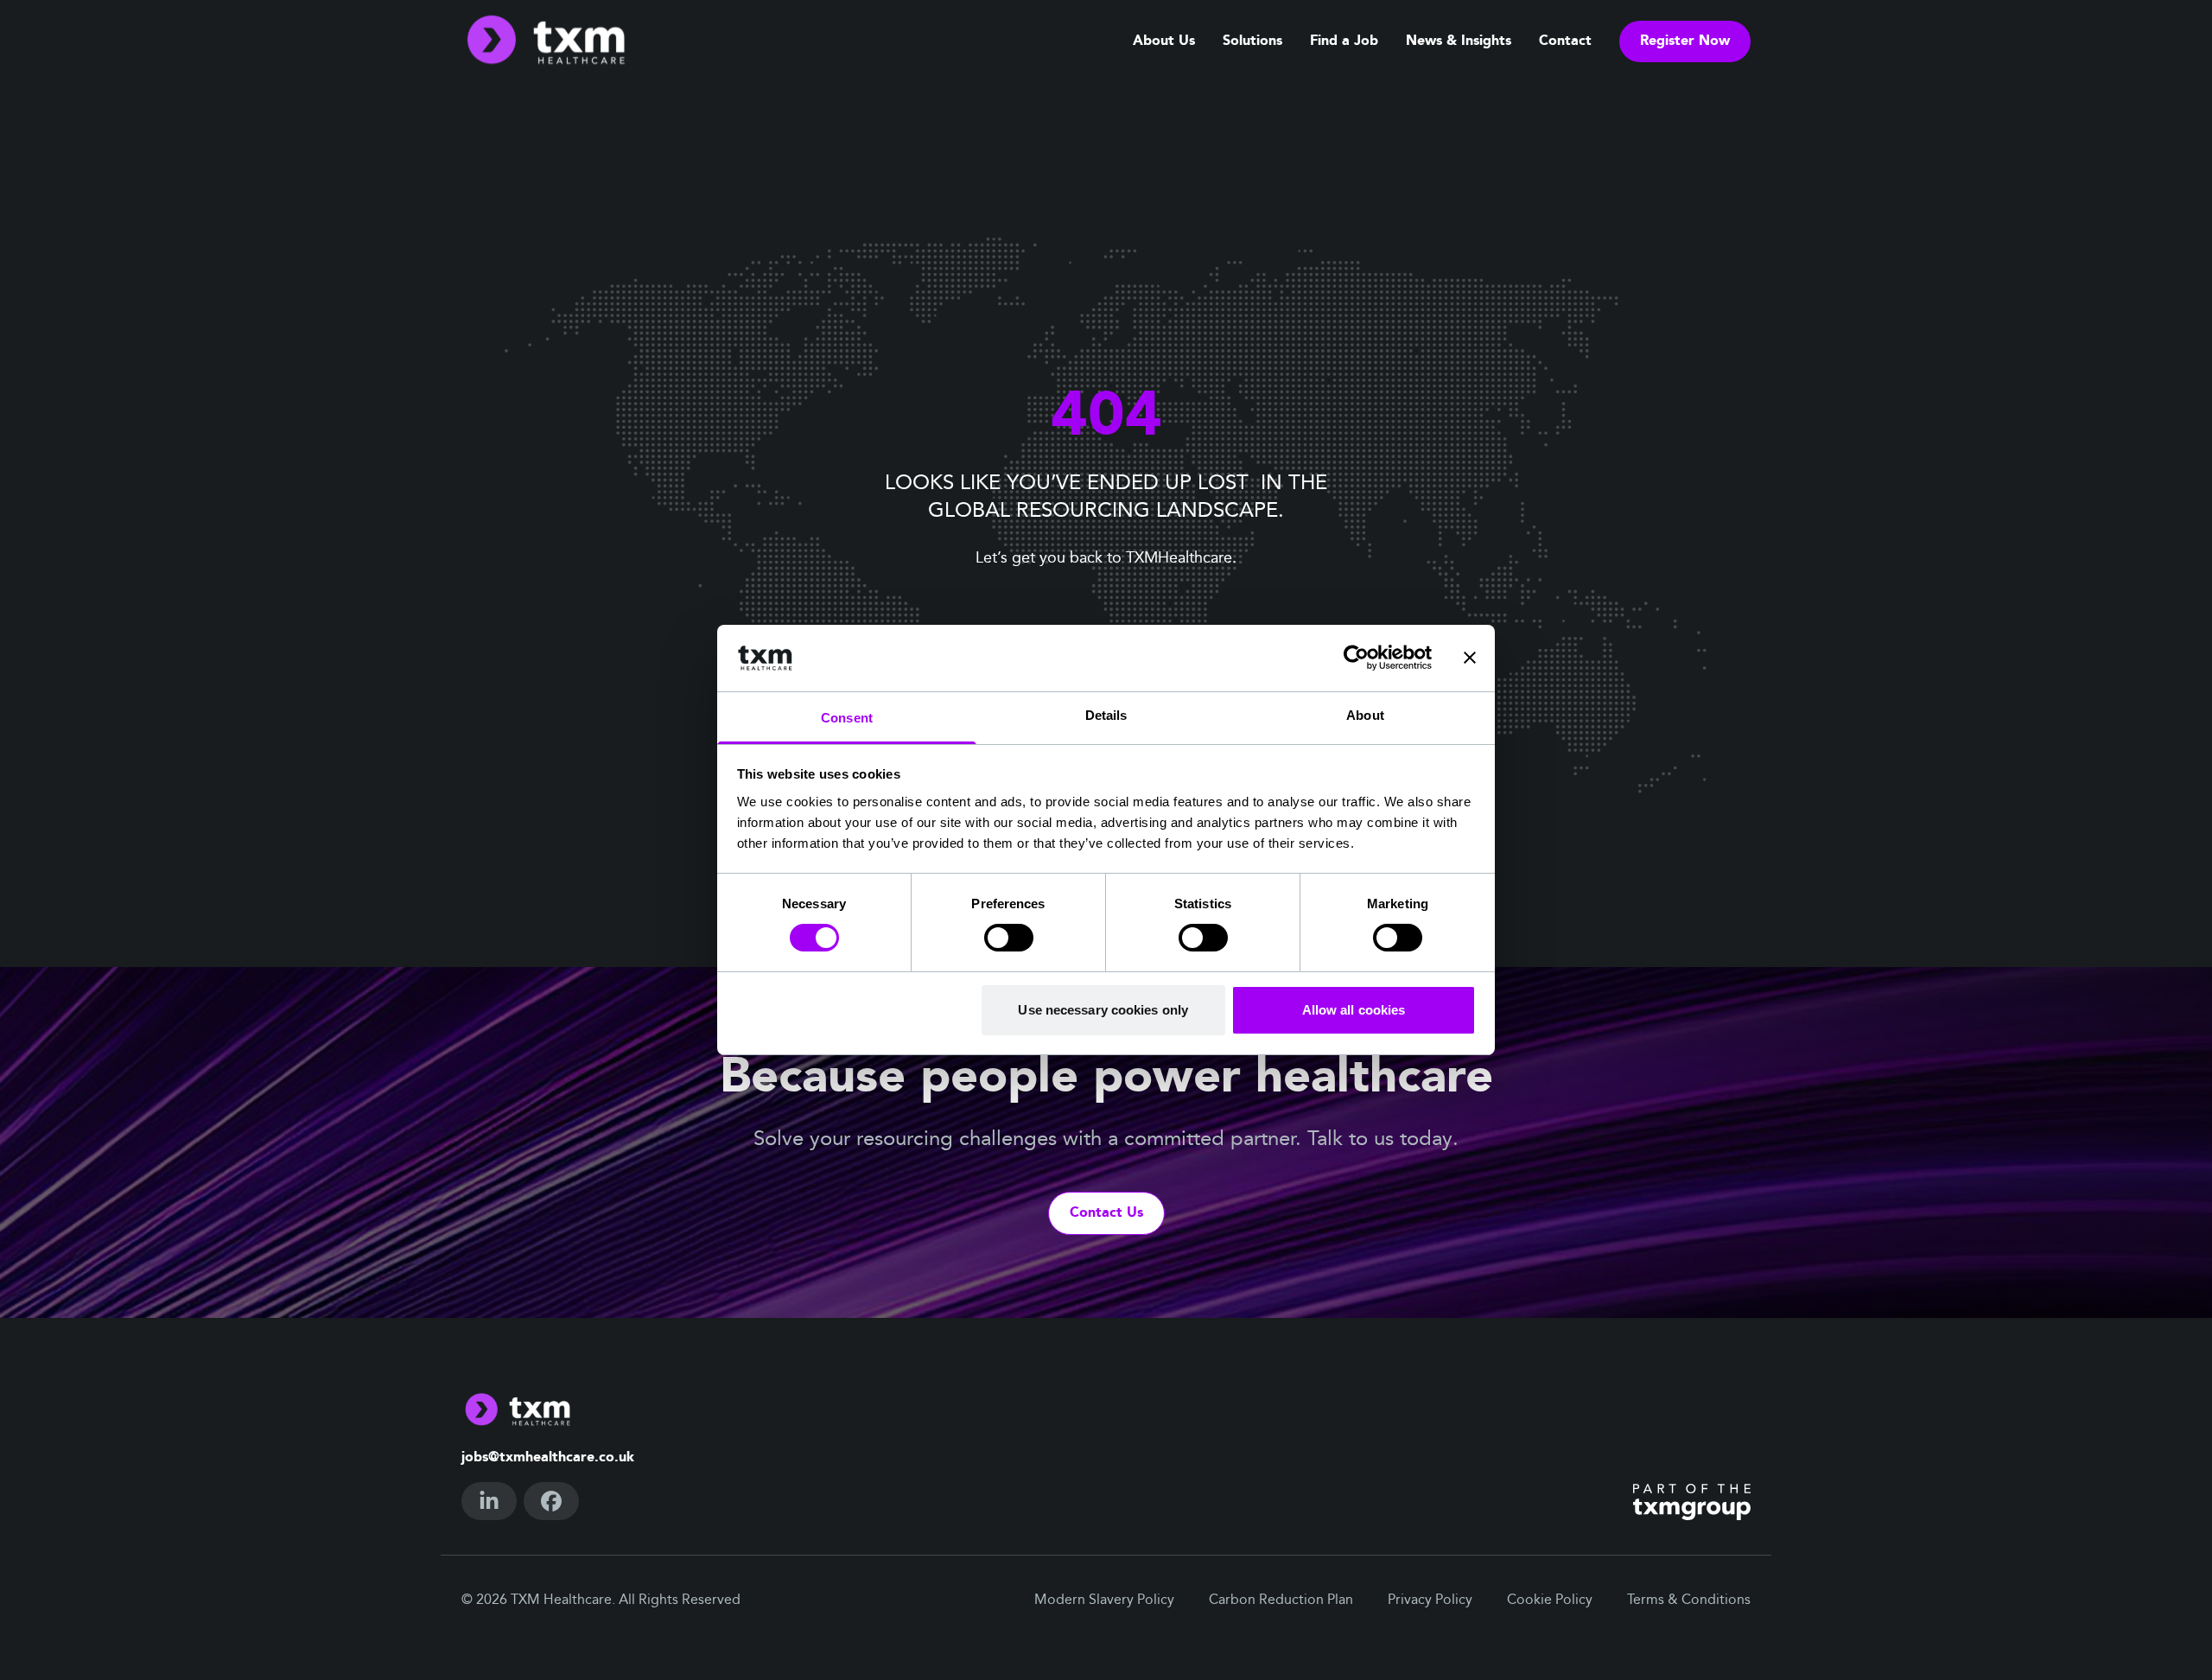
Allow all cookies (1354, 1010)
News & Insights (1459, 41)
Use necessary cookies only (1103, 1010)
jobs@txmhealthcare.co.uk (548, 1458)
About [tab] (1365, 715)
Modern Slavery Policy (1104, 1600)
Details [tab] (1106, 715)
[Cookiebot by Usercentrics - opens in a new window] (1356, 658)
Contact (1565, 41)
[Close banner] (1470, 658)
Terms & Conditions (1689, 1600)
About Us (1164, 41)
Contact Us (1106, 1213)
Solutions (1252, 41)
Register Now (1685, 41)
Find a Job (1344, 41)
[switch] (1009, 938)
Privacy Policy (1430, 1600)
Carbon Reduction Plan (1281, 1600)
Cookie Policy (1550, 1600)
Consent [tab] (847, 718)
